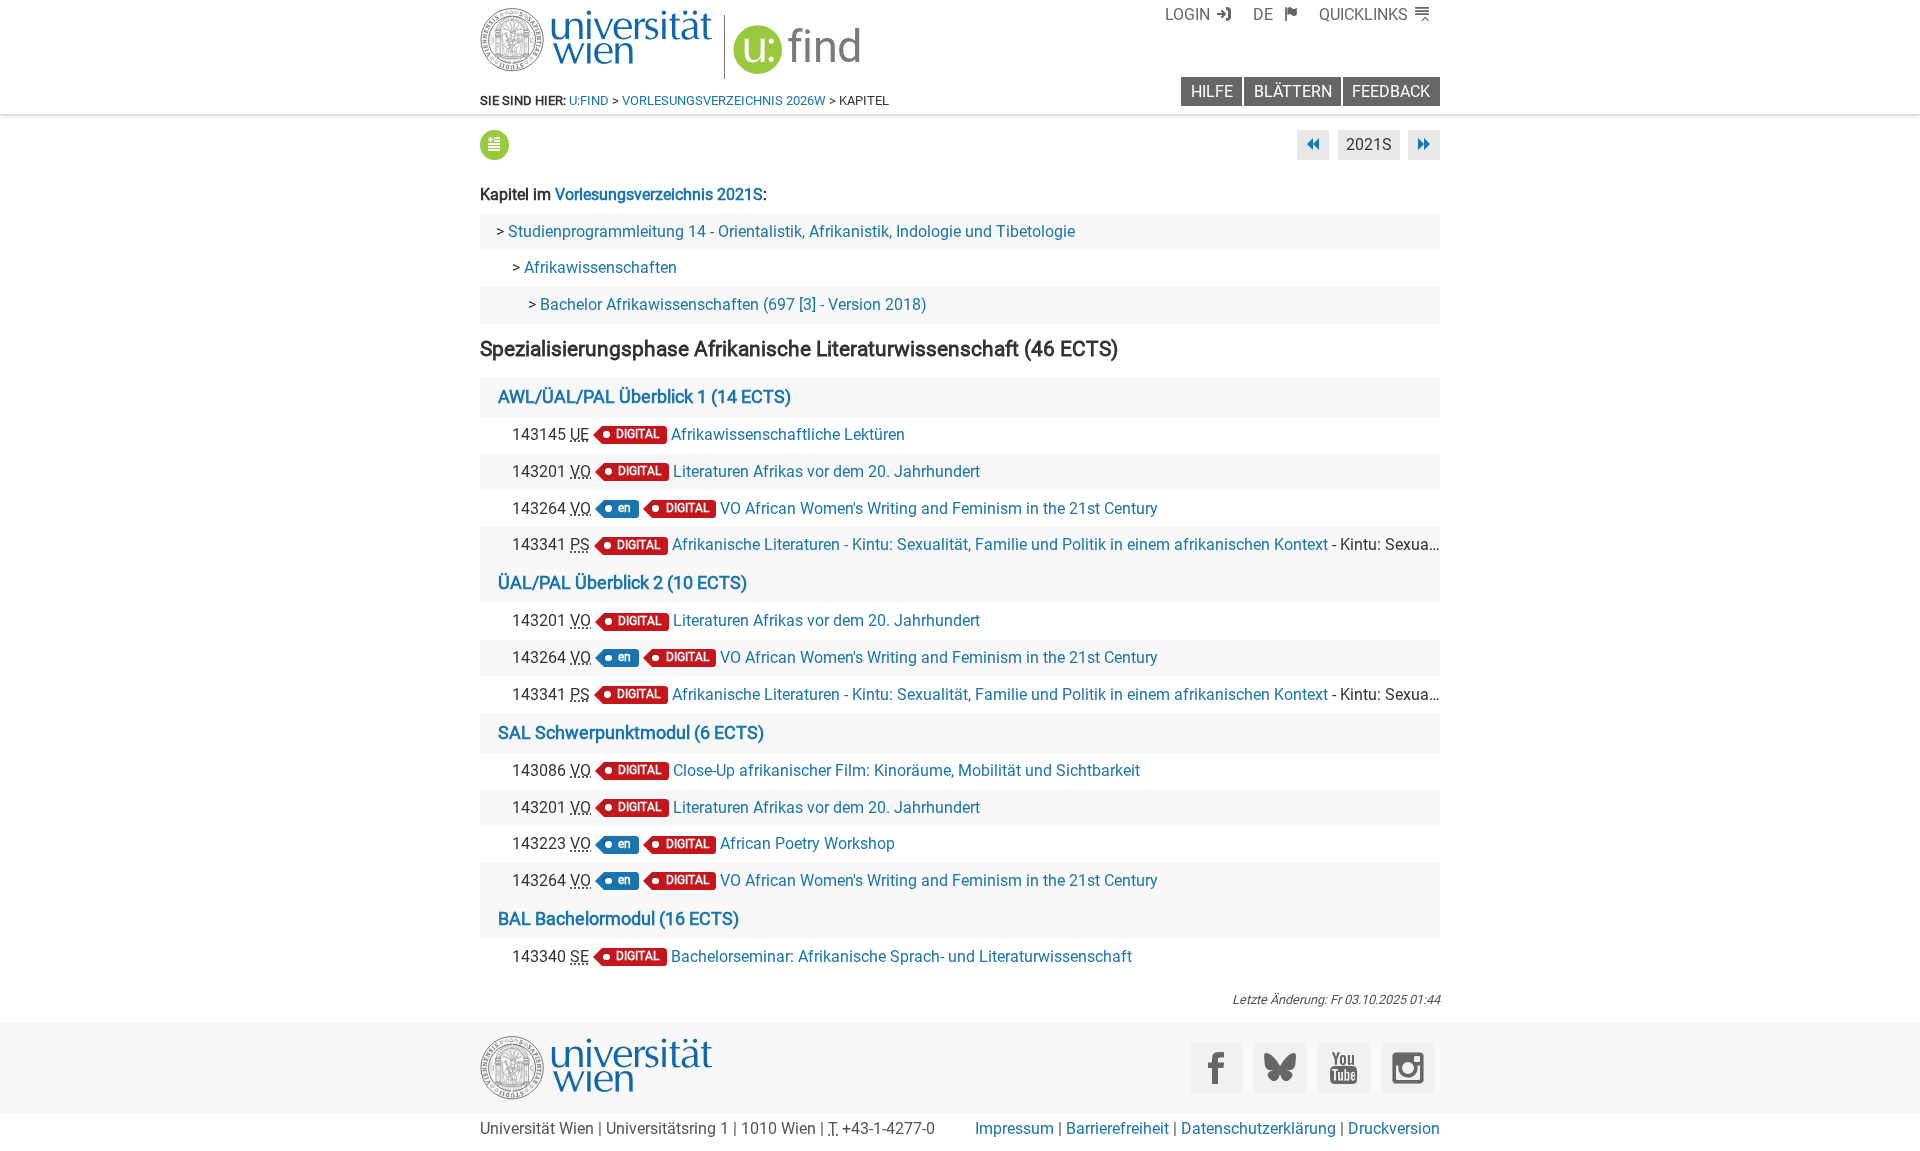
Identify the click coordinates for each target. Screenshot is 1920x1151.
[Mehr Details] (494, 144)
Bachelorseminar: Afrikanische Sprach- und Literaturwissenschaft (901, 956)
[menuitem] (1275, 14)
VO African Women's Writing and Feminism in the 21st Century (939, 508)
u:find (589, 100)
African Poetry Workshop (807, 843)
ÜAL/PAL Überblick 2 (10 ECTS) (622, 583)
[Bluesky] (1279, 1067)
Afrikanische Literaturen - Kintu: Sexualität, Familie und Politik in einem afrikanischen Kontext (1000, 544)
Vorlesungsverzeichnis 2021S (659, 194)
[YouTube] (1343, 1067)
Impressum (1014, 1128)
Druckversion (1394, 1128)
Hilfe (1212, 91)
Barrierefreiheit (1117, 1128)
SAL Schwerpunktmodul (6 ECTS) (631, 733)
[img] (799, 56)
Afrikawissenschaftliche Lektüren (788, 434)
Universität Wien (549, 17)
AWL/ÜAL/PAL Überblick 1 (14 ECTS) (644, 397)
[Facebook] (1216, 1067)
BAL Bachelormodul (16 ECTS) (618, 919)
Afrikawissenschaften (600, 267)
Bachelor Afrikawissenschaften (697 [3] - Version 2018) (733, 304)
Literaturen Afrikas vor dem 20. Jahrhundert (826, 471)
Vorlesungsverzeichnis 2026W (724, 100)
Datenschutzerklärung (1258, 1128)
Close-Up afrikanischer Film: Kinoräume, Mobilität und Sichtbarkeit (906, 770)
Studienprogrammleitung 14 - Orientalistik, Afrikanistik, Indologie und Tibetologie (791, 231)
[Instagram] (1407, 1067)
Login (1187, 14)
